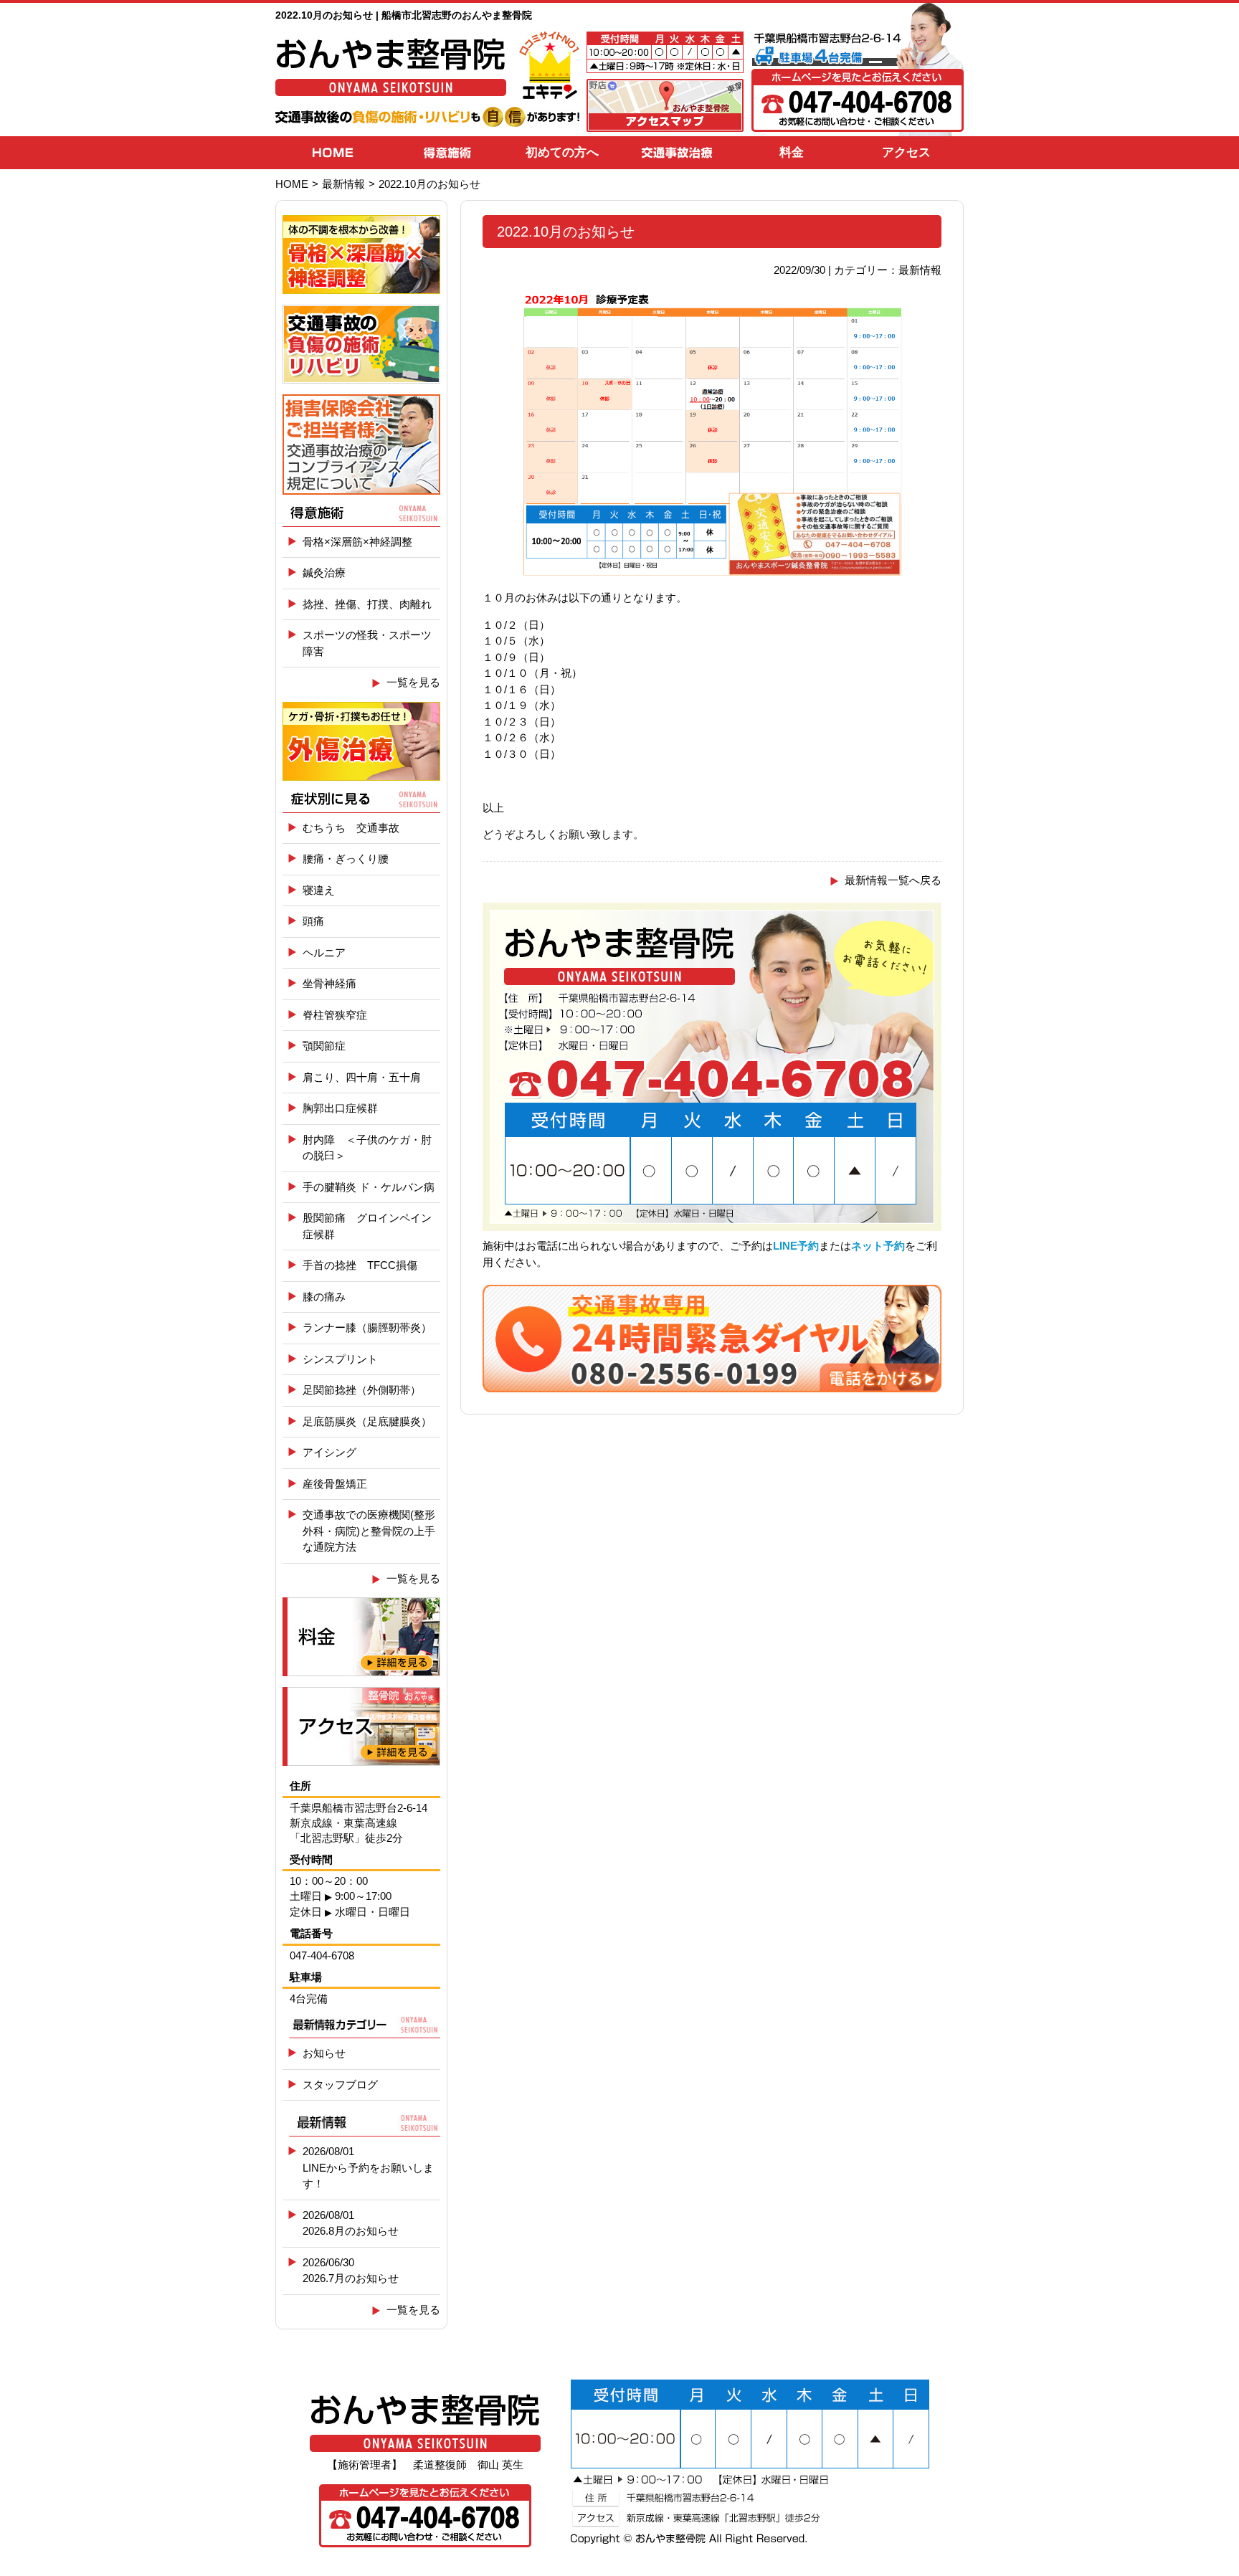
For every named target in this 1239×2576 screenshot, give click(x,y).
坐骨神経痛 (329, 983)
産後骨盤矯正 (335, 1484)
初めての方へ (562, 152)
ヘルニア (324, 952)
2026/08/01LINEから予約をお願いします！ (368, 2167)
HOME (292, 184)
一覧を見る (413, 682)
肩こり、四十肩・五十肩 (362, 1077)
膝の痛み (324, 1297)
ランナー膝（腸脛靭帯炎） (367, 1327)
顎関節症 (324, 1046)
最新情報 (343, 184)
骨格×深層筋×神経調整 (357, 542)
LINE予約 (796, 1246)
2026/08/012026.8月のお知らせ (351, 2223)
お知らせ (324, 2053)
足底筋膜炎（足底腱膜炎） (367, 1421)
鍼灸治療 (324, 572)
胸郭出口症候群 (340, 1108)
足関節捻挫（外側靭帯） (362, 1390)
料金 (792, 152)
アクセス (906, 152)
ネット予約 (878, 1246)
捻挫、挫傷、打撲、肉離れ (367, 604)
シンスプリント (340, 1359)
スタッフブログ (340, 2085)
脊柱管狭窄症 (335, 1015)
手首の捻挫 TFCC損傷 (360, 1265)
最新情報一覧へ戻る (893, 880)
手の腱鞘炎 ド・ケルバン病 (369, 1187)
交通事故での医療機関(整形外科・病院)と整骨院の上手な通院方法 (369, 1531)
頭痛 (313, 921)
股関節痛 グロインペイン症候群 (367, 1226)
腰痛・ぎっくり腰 (346, 859)
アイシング (329, 1452)
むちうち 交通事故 (351, 828)
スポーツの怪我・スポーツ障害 (367, 643)
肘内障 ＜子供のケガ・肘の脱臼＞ (367, 1148)
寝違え (319, 890)
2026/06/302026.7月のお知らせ (351, 2271)
